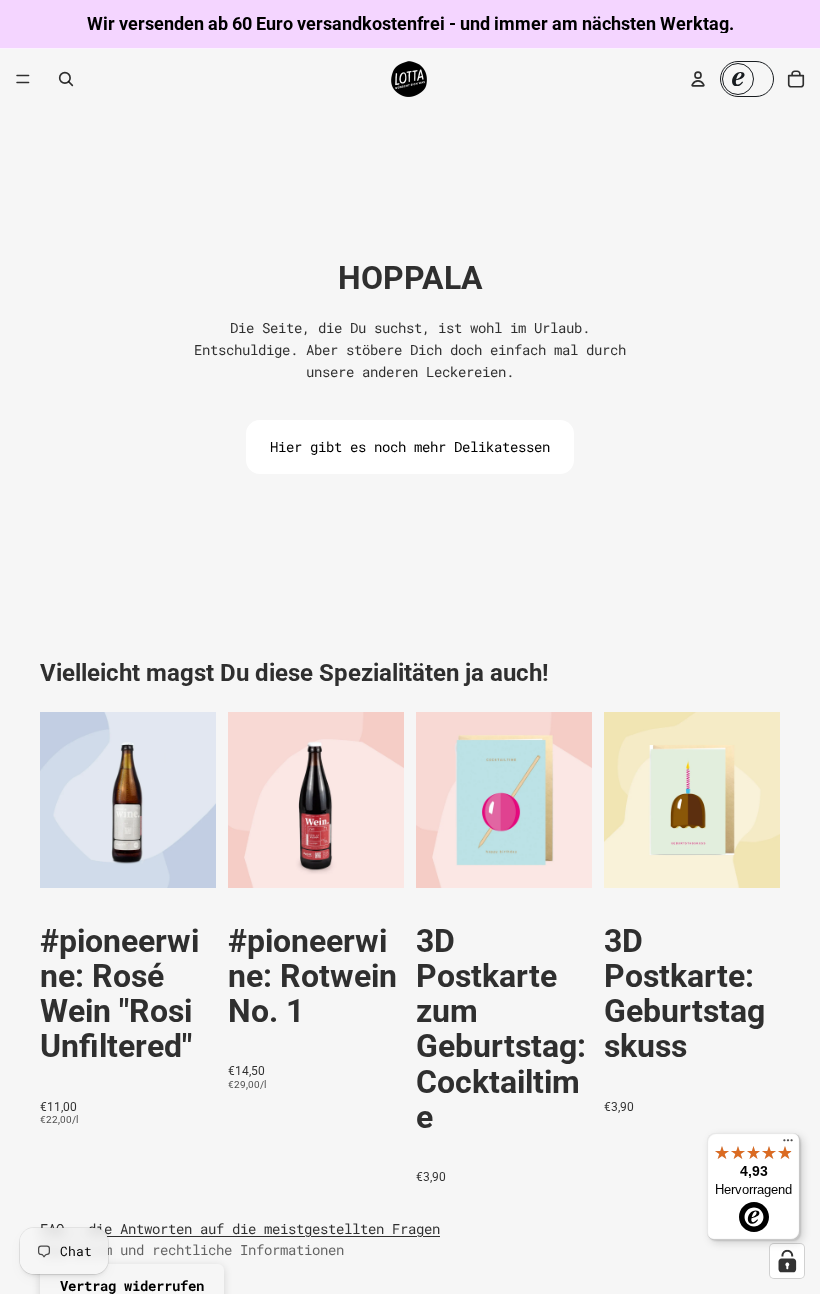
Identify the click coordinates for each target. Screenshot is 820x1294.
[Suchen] (66, 79)
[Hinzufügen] (185, 857)
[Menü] (23, 79)
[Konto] (698, 79)
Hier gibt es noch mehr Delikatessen (410, 446)
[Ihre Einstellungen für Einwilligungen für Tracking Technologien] (787, 1261)
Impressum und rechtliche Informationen (192, 1249)
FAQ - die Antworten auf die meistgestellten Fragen (240, 1228)
